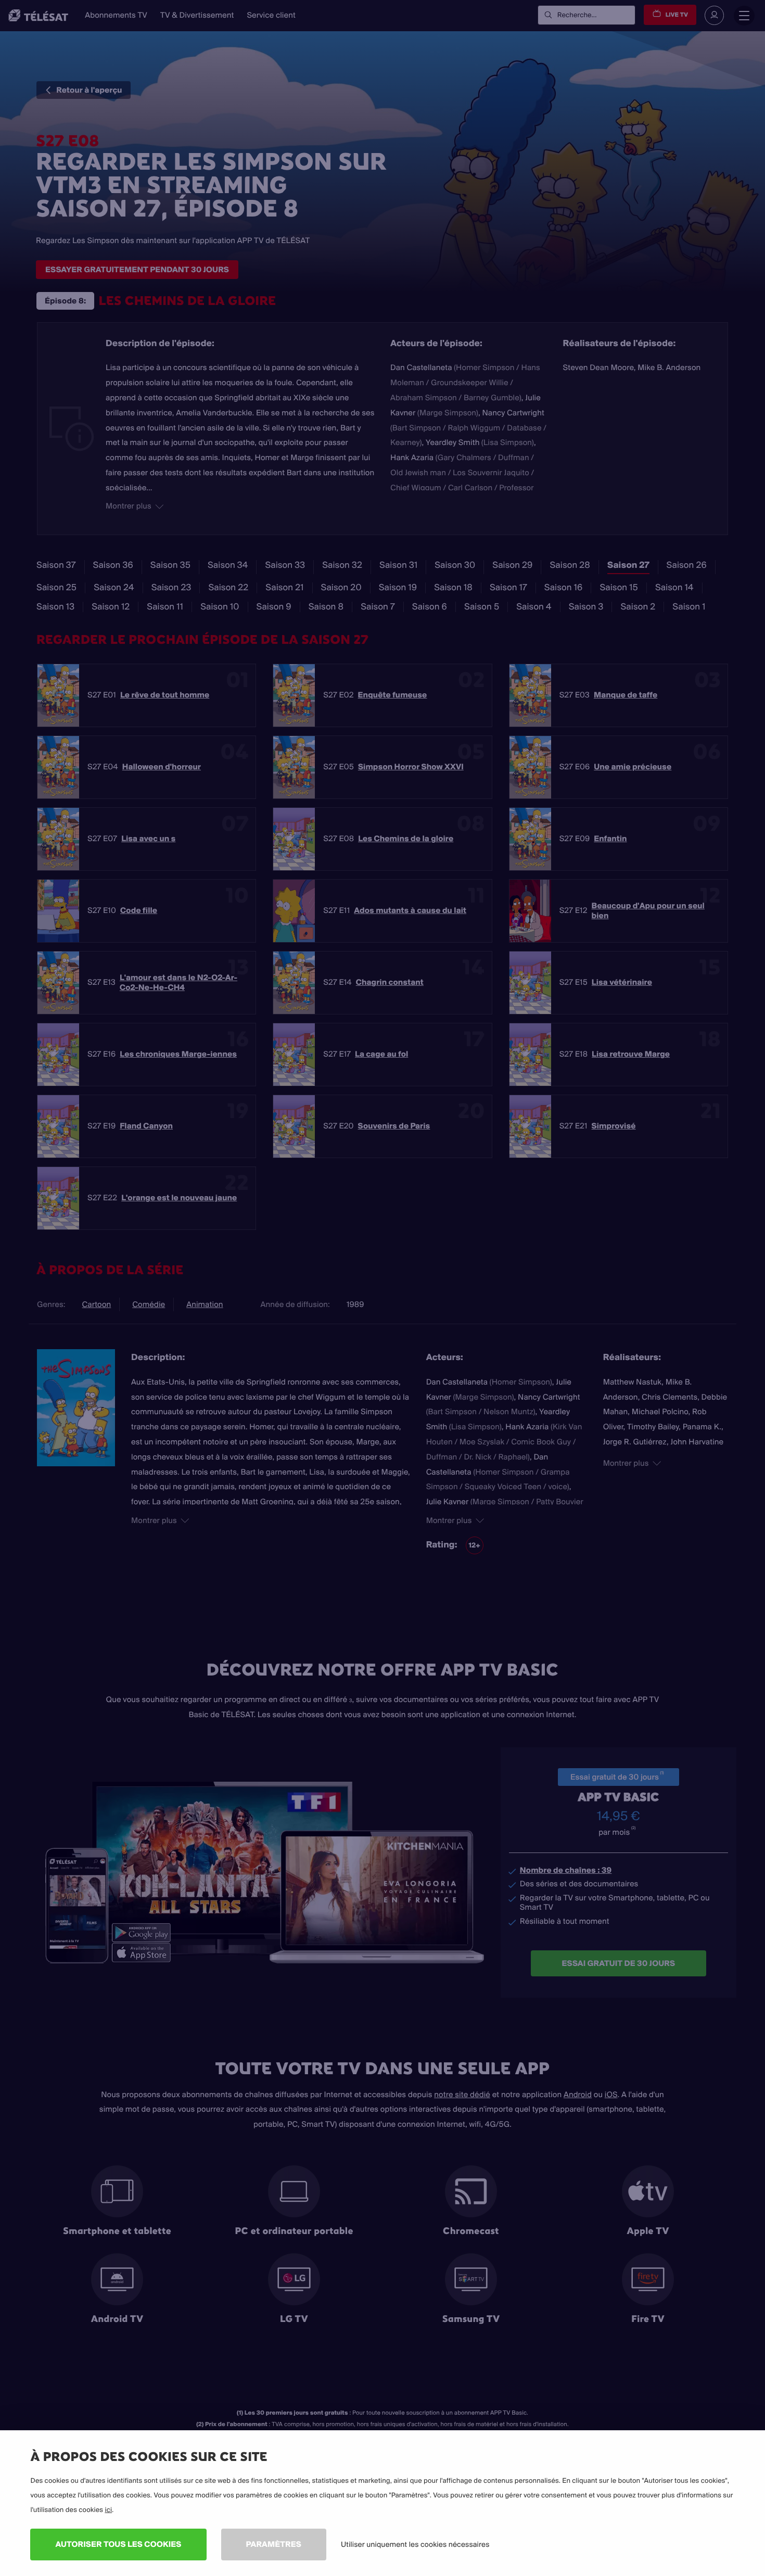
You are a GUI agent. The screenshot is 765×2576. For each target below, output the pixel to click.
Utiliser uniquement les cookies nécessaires (415, 2544)
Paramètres (274, 2544)
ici (108, 2510)
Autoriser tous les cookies (118, 2544)
